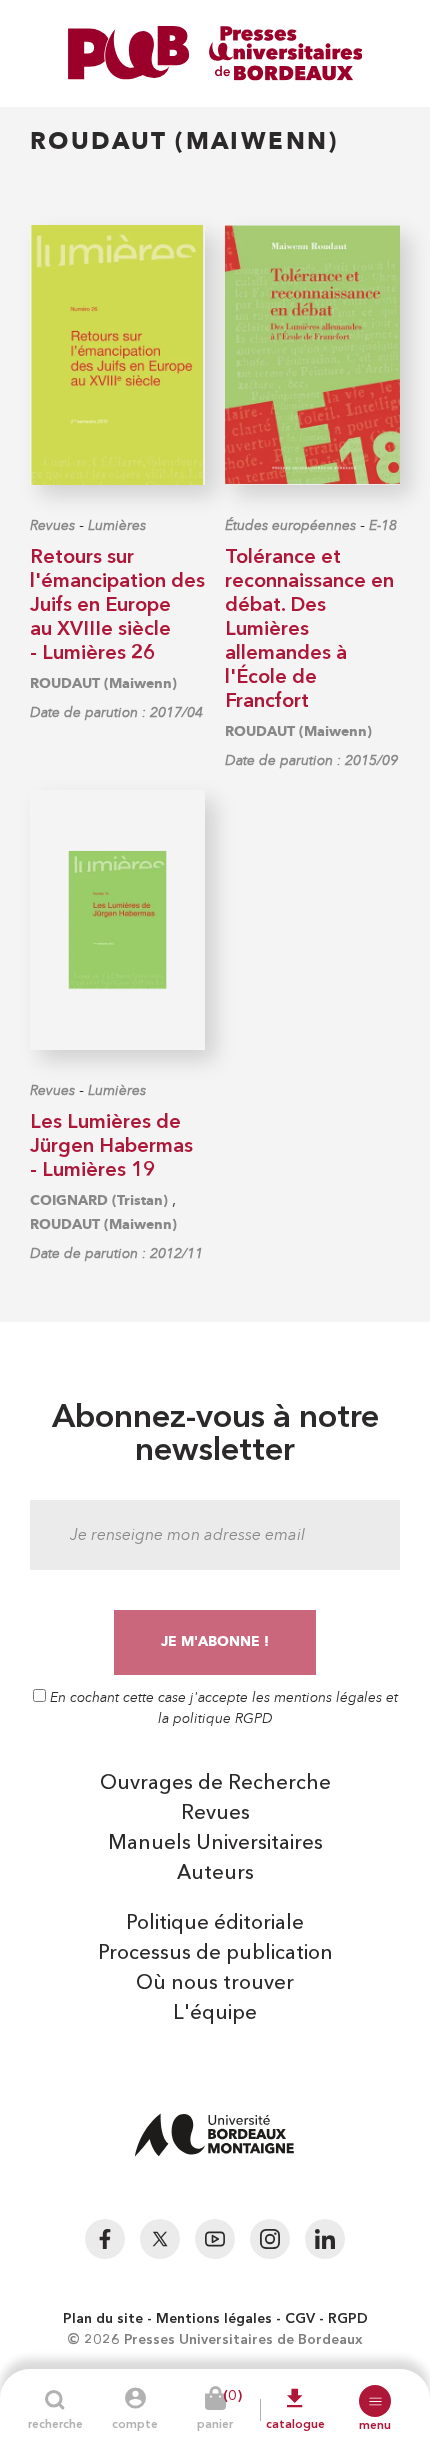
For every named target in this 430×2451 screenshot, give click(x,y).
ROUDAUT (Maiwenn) (103, 683)
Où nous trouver (215, 1984)
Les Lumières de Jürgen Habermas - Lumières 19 (111, 1147)
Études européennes (290, 525)
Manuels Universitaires (215, 1844)
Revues (52, 525)
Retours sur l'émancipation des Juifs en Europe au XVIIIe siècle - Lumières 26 (117, 606)
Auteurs (215, 1874)
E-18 (383, 525)
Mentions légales (214, 2319)
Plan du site (103, 2319)
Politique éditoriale (215, 1924)
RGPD (348, 2319)
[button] (375, 2401)
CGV (300, 2319)
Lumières (117, 525)
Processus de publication (215, 1954)
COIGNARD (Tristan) (99, 1200)
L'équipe (215, 2014)
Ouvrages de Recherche (215, 1784)
